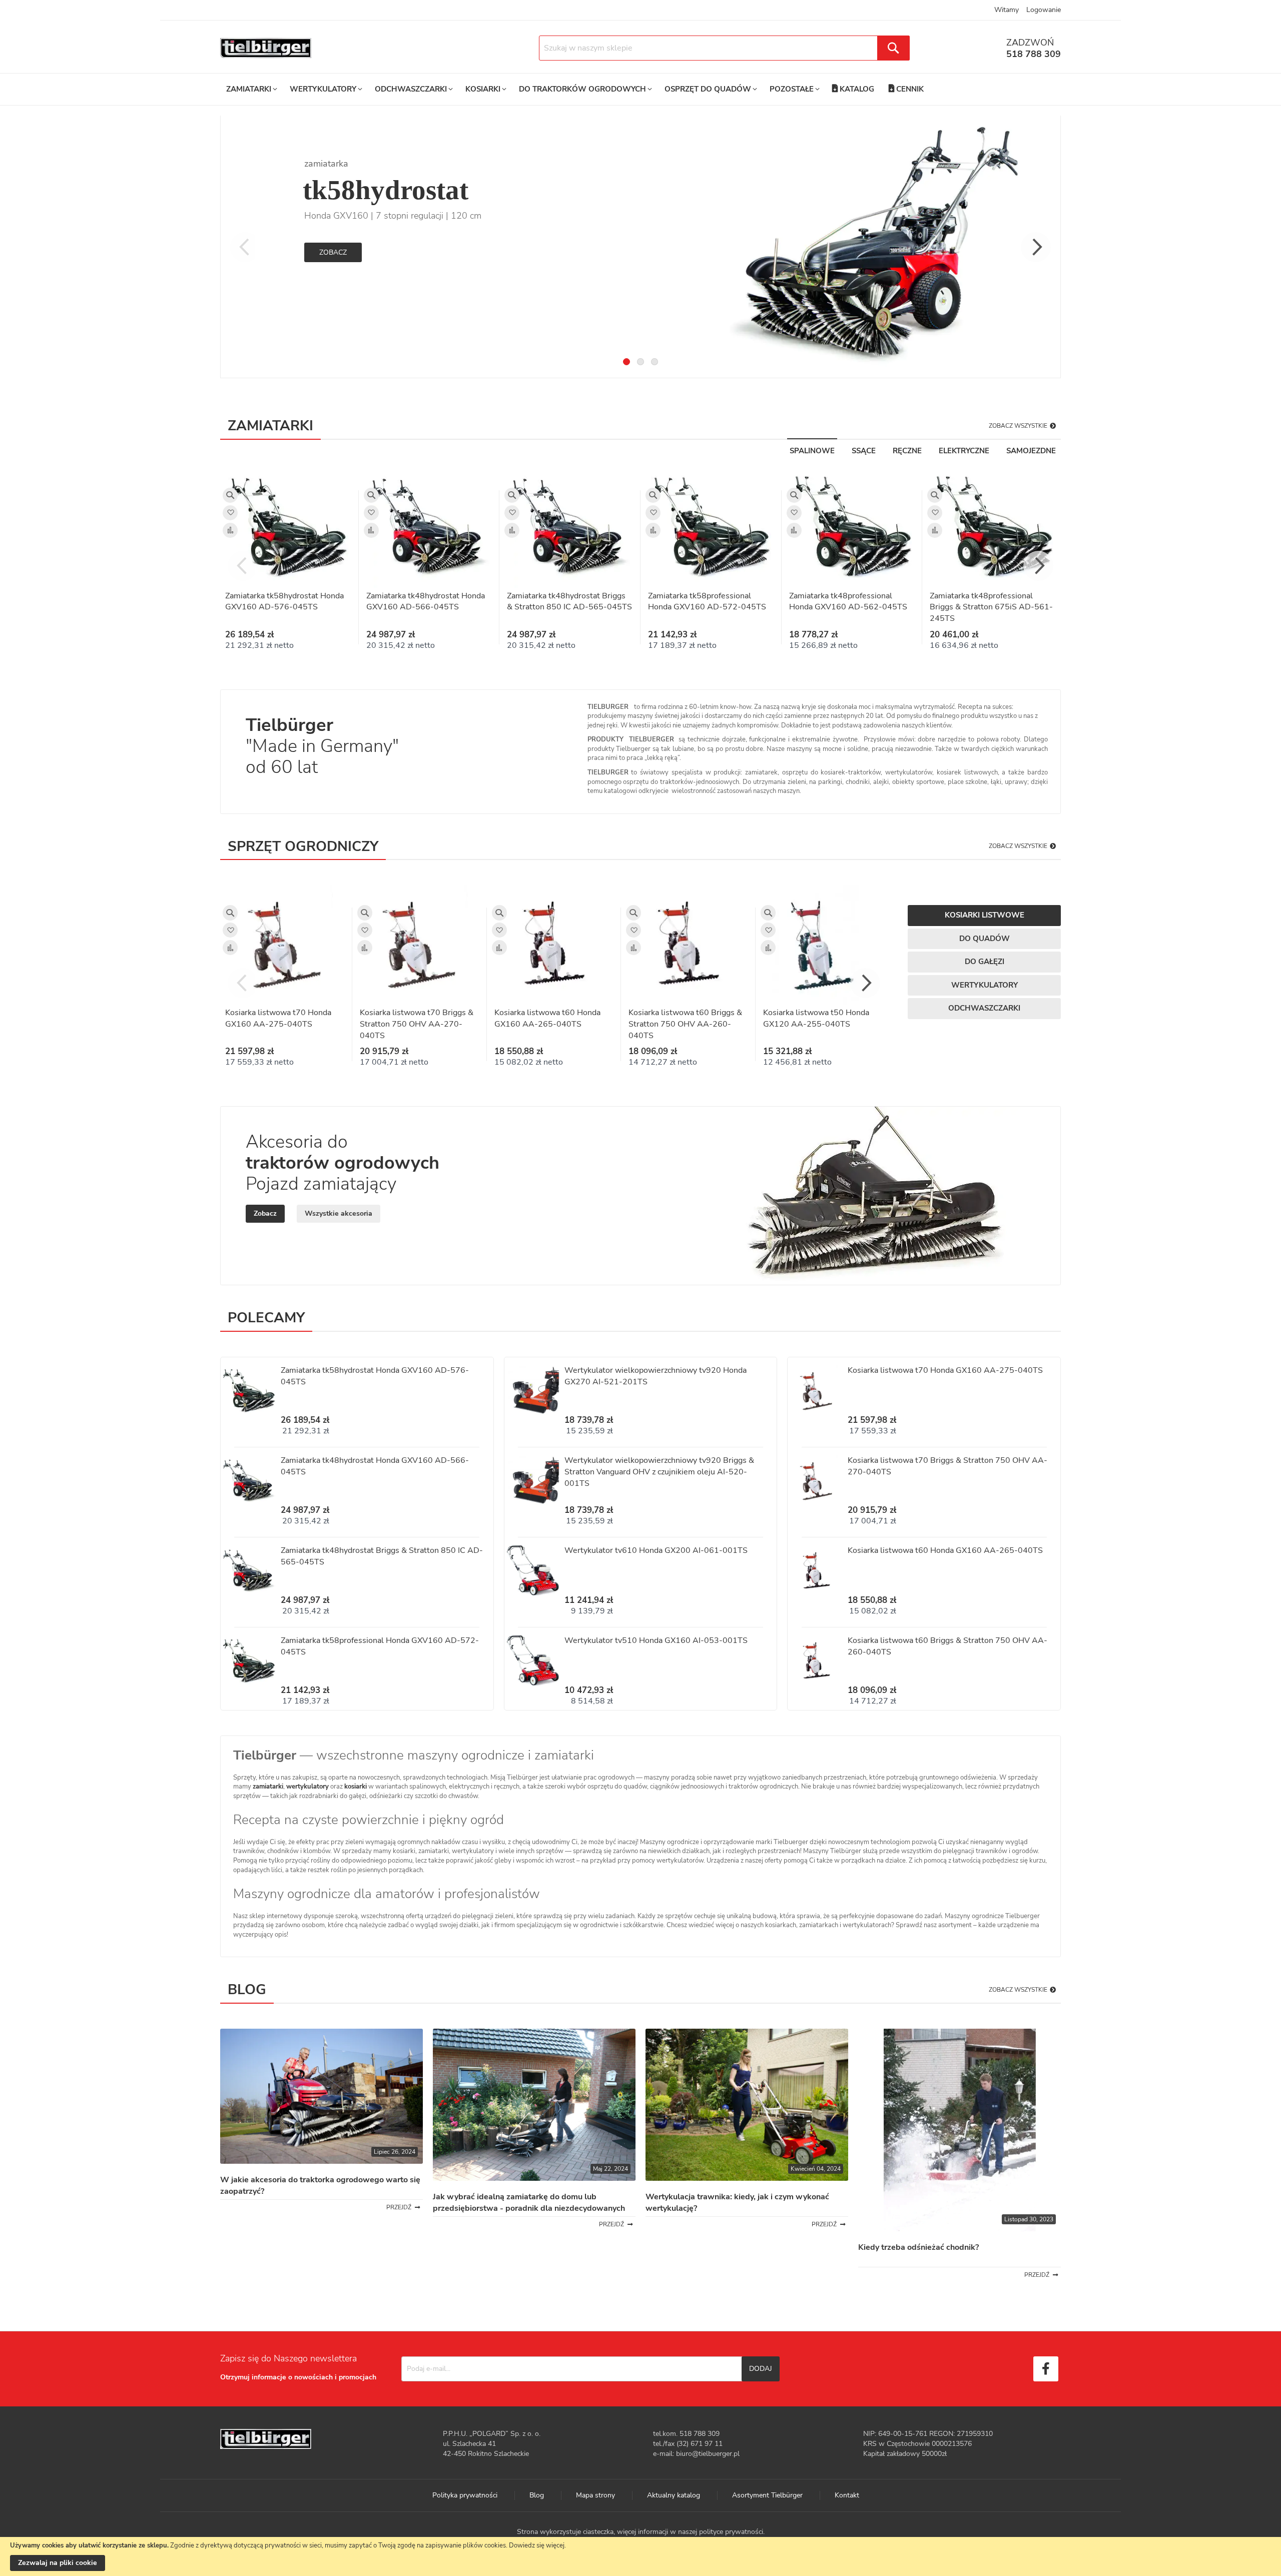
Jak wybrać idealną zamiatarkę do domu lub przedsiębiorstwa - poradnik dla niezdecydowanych (529, 2203)
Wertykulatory (985, 985)
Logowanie (1044, 10)
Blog (537, 2495)
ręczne (907, 451)
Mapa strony (595, 2495)
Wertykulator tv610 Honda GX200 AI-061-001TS (656, 1550)
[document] (640, 2556)
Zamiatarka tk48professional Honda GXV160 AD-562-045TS (848, 602)
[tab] (626, 362)
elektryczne (964, 451)
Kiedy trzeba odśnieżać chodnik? (918, 2247)
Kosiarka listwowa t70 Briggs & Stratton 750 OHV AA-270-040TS (417, 1024)
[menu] (575, 89)
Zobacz (333, 252)
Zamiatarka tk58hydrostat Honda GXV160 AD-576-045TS (284, 602)
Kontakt (847, 2495)
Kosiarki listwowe (985, 915)
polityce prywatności (731, 2532)
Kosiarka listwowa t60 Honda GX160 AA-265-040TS (547, 1018)
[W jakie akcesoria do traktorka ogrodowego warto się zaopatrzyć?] (322, 2162)
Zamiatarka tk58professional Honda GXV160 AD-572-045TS (707, 602)
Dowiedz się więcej (537, 2545)
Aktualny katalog (674, 2495)
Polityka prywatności (465, 2495)
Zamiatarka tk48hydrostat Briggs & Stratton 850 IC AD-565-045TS (569, 602)
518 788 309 (1034, 54)
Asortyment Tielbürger (767, 2495)
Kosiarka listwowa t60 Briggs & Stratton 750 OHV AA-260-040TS (685, 1024)
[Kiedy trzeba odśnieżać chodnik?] (959, 2229)
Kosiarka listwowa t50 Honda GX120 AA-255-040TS (816, 1018)
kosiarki (356, 1787)
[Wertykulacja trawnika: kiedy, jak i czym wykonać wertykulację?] (747, 2179)
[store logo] (266, 48)
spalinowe (812, 451)
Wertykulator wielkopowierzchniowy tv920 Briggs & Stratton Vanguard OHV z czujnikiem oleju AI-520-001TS (659, 1472)
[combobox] (724, 48)
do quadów (985, 939)
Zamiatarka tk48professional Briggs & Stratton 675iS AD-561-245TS (991, 607)
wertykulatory (307, 1787)
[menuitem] (251, 89)
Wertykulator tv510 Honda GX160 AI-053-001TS (656, 1640)
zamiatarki (268, 1787)
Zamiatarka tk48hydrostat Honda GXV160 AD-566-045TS (426, 602)
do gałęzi (985, 962)
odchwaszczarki (984, 1008)
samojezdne (1031, 451)
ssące (864, 451)
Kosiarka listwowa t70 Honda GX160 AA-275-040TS (278, 1018)
